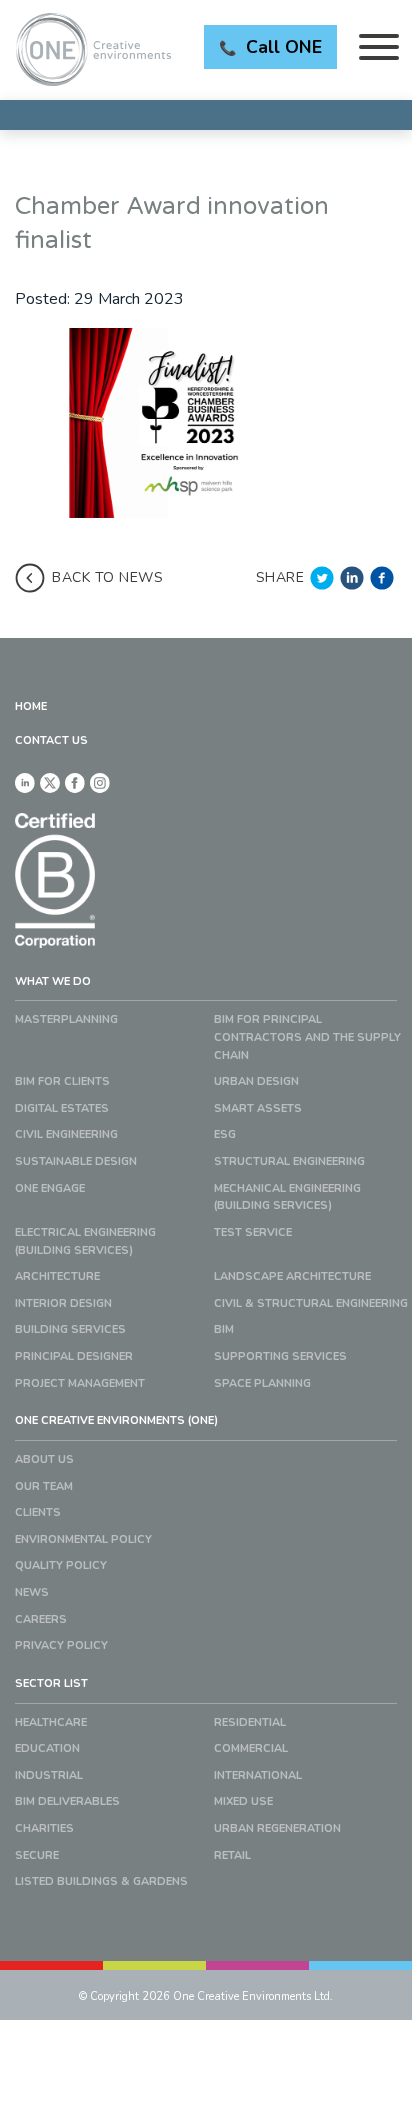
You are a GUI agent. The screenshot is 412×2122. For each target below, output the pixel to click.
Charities (44, 1828)
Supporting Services (280, 1356)
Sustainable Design (76, 1161)
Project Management (80, 1383)
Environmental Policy (83, 1539)
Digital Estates (62, 1108)
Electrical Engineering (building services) (85, 1241)
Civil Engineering (66, 1134)
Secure (37, 1855)
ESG (225, 1134)
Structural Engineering (289, 1161)
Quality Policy (61, 1565)
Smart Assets (258, 1108)
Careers (41, 1619)
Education (47, 1748)
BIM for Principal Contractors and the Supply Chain (307, 1037)
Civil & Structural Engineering (311, 1303)
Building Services (70, 1329)
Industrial (49, 1775)
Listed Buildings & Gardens (101, 1881)
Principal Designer (74, 1356)
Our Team (44, 1486)
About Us (44, 1459)
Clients (38, 1512)
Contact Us (51, 740)
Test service (253, 1232)
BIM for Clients (62, 1081)
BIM (224, 1329)
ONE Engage (50, 1188)
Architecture (57, 1276)
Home (31, 706)
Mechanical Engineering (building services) (287, 1197)
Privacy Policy (61, 1645)
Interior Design (63, 1303)
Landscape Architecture (292, 1276)
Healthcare (51, 1722)
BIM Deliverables (67, 1801)
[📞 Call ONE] (206, 115)
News (32, 1592)
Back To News (107, 577)
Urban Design (256, 1081)
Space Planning (262, 1383)
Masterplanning (66, 1019)
